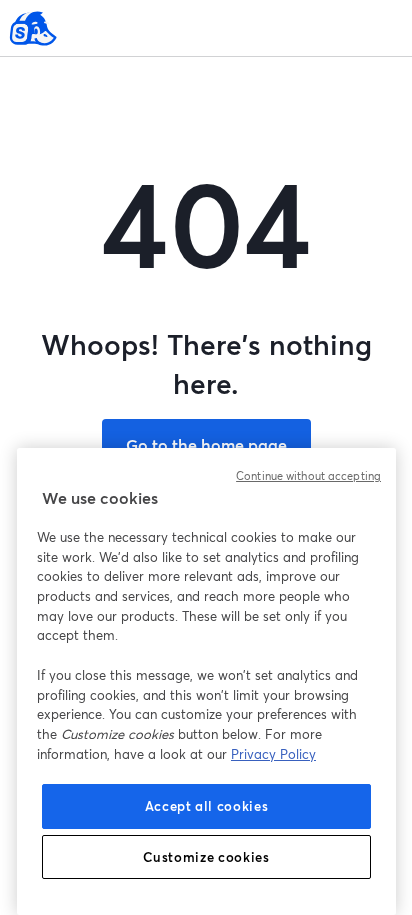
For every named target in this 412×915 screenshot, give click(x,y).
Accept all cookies (207, 806)
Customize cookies (206, 857)
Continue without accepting (308, 476)
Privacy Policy (273, 754)
